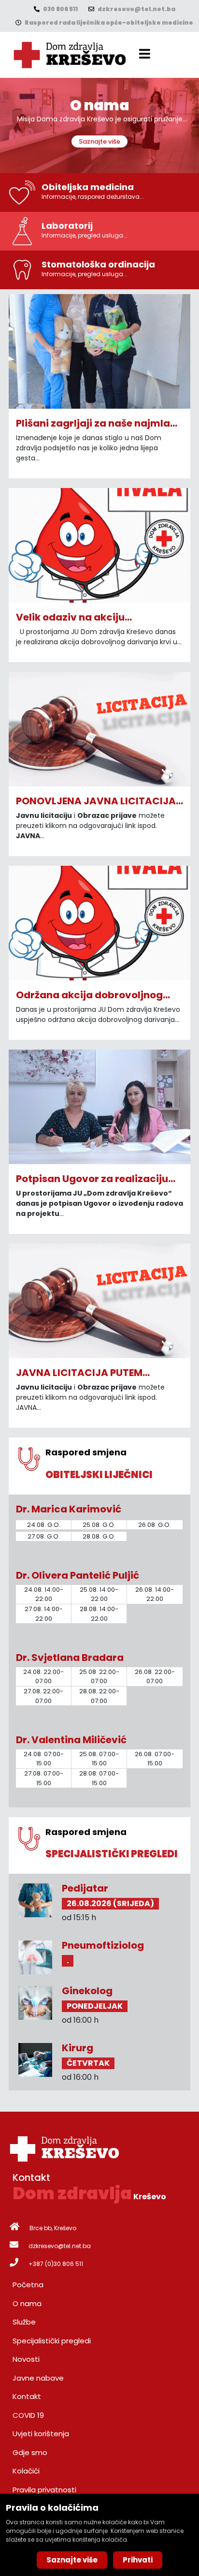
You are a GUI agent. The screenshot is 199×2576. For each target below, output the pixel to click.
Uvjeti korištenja (41, 2434)
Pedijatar (85, 1888)
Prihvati (138, 2560)
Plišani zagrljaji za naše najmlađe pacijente (99, 423)
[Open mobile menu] (145, 54)
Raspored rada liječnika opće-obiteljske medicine (108, 22)
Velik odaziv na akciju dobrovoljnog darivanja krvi (86, 617)
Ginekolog (87, 1991)
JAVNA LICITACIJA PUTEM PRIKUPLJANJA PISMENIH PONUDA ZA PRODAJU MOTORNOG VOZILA (98, 1373)
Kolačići (26, 2471)
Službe (24, 2322)
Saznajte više (99, 141)
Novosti (26, 2359)
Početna (28, 2285)
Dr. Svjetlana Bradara (70, 1658)
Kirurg (78, 2048)
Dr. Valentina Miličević (71, 1740)
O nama (27, 2303)
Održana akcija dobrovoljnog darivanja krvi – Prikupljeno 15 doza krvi (91, 995)
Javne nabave (38, 2378)
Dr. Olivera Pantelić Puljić (78, 1575)
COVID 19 (28, 2415)
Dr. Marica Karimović (69, 1509)
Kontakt (27, 2396)
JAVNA (26, 1407)
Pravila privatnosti (44, 2490)
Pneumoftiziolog (103, 1945)
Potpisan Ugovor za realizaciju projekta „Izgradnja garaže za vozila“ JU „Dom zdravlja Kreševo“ (92, 1179)
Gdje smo (30, 2452)
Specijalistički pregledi (52, 2341)
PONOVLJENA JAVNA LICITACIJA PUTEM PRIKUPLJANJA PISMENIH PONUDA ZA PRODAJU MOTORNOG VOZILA (99, 801)
